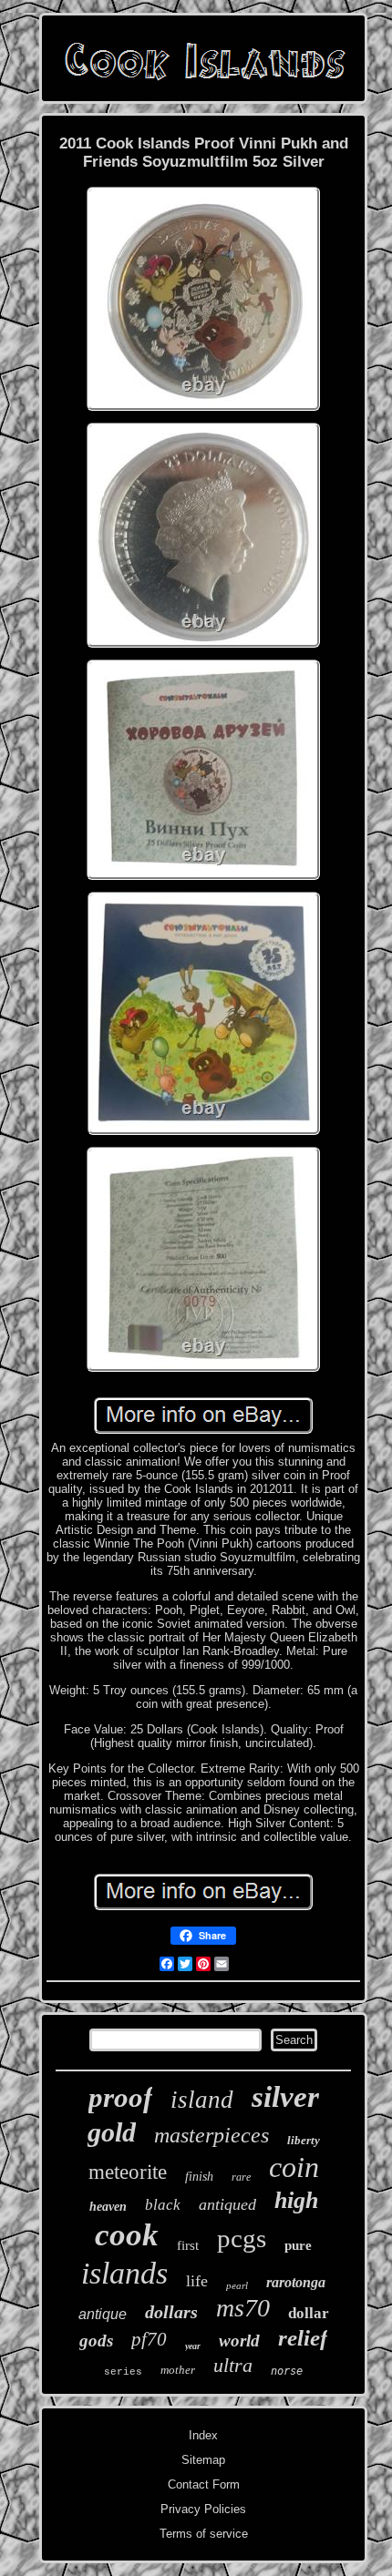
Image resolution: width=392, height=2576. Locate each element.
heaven (108, 2207)
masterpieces (211, 2135)
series (123, 2372)
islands (124, 2273)
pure (298, 2245)
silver (285, 2097)
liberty (304, 2140)
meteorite (128, 2172)
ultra (233, 2365)
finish (199, 2177)
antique (103, 2314)
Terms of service (204, 2534)
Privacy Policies (203, 2509)
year (193, 2346)
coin (294, 2167)
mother (178, 2370)
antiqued (227, 2204)
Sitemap (203, 2460)
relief (303, 2338)
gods (96, 2341)
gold (112, 2132)
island (202, 2100)
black (163, 2205)
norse (287, 2371)
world (239, 2341)
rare (241, 2177)
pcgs (242, 2238)
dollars (171, 2312)
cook (127, 2235)
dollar (309, 2313)
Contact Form (204, 2484)
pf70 (149, 2339)
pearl (237, 2285)
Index (203, 2435)
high (296, 2200)
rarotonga (296, 2282)
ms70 (243, 2308)
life (197, 2281)
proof (120, 2097)
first (188, 2245)
